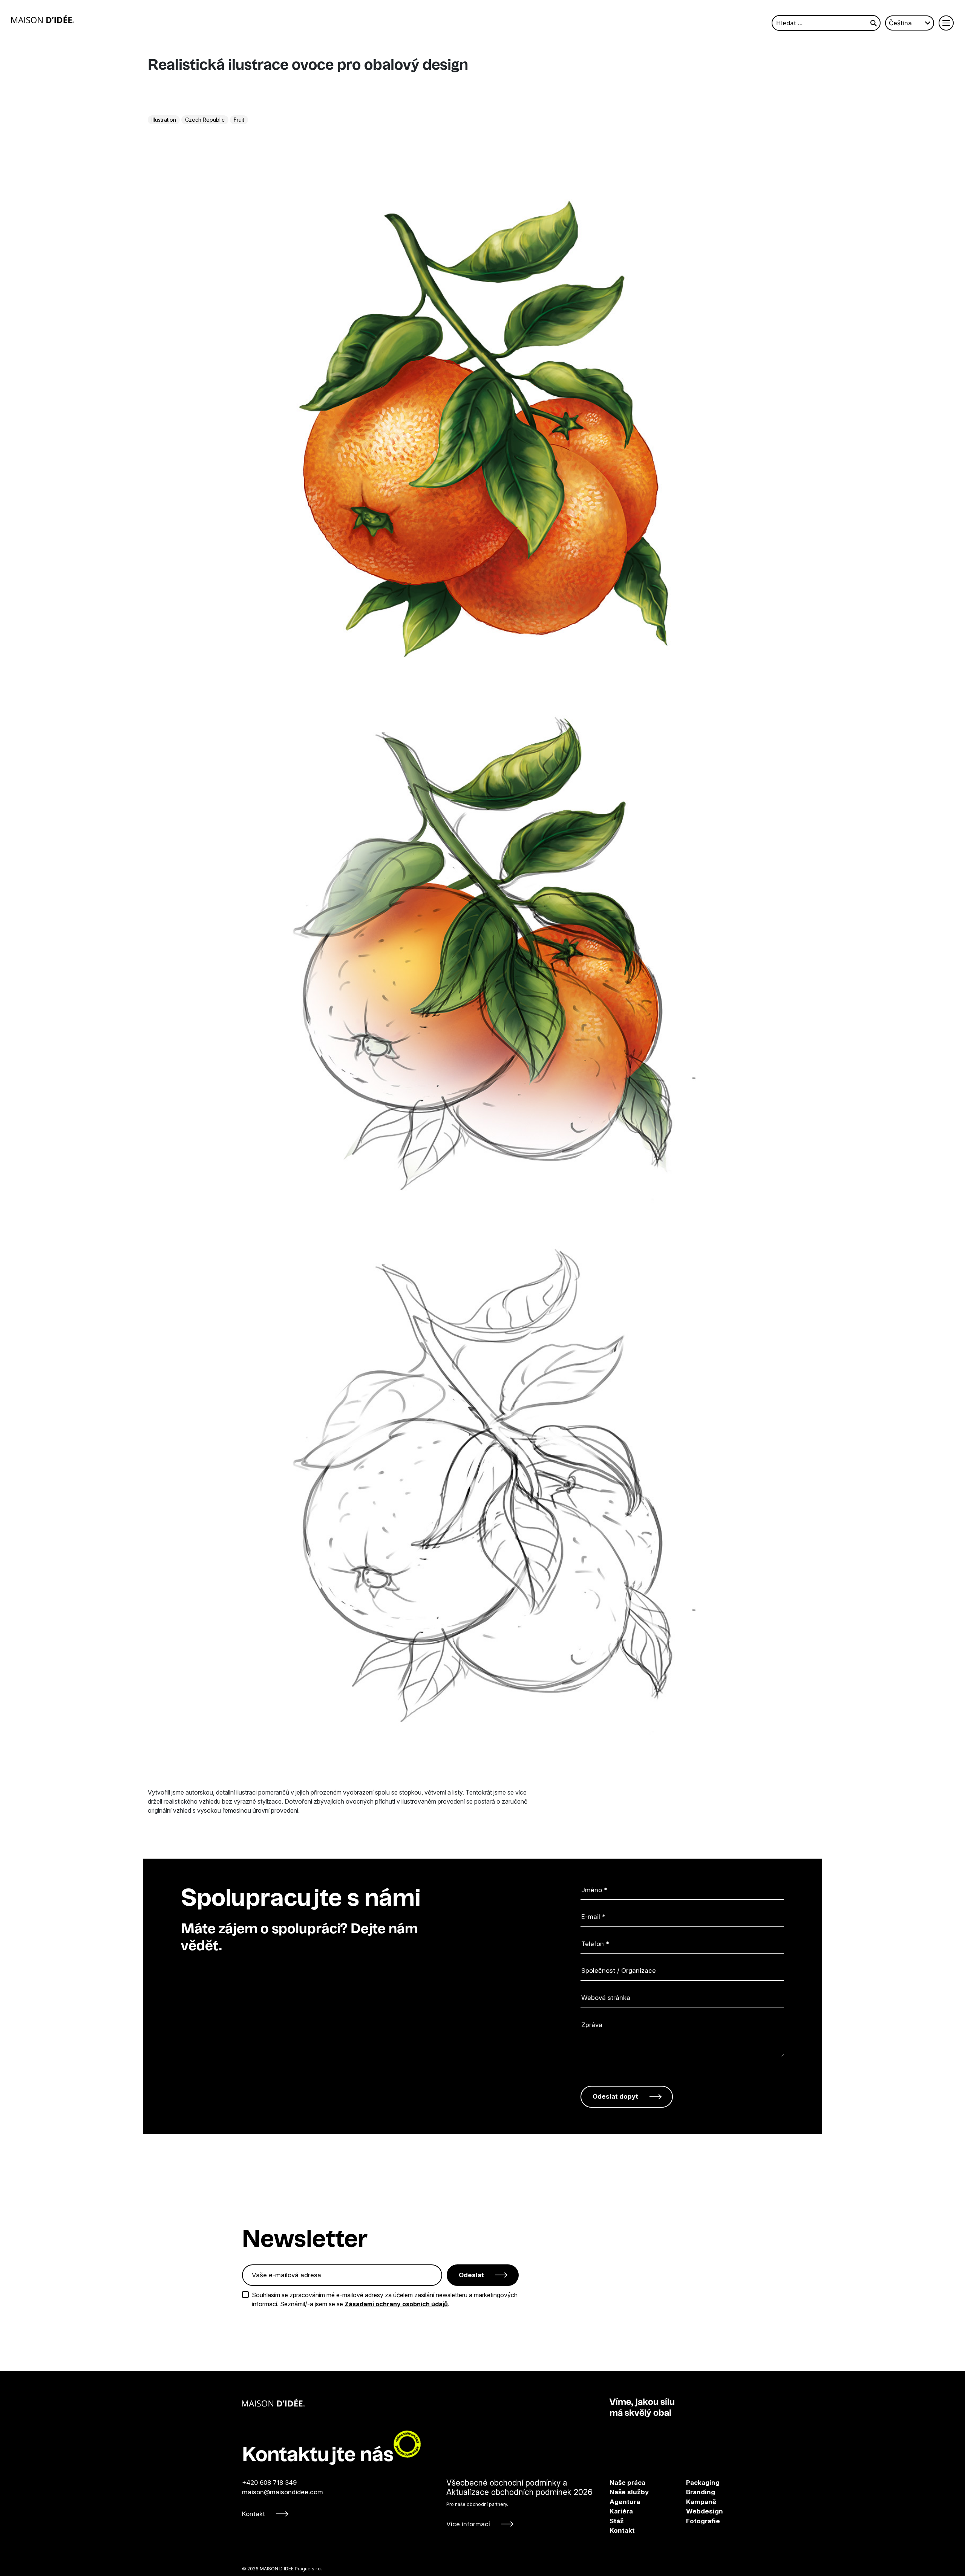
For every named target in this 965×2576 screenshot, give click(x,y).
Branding (694, 2492)
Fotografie (694, 2521)
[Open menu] (946, 23)
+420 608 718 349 (269, 2483)
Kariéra (621, 2511)
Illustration (164, 120)
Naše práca (627, 2483)
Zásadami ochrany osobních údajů (396, 2304)
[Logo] (43, 19)
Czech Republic (205, 120)
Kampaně (694, 2502)
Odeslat (471, 2275)
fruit (239, 120)
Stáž (617, 2521)
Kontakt (254, 2514)
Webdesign (694, 2511)
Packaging (694, 2483)
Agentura (625, 2502)
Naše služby (629, 2492)
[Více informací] (519, 2503)
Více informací (468, 2524)
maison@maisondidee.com (283, 2492)
